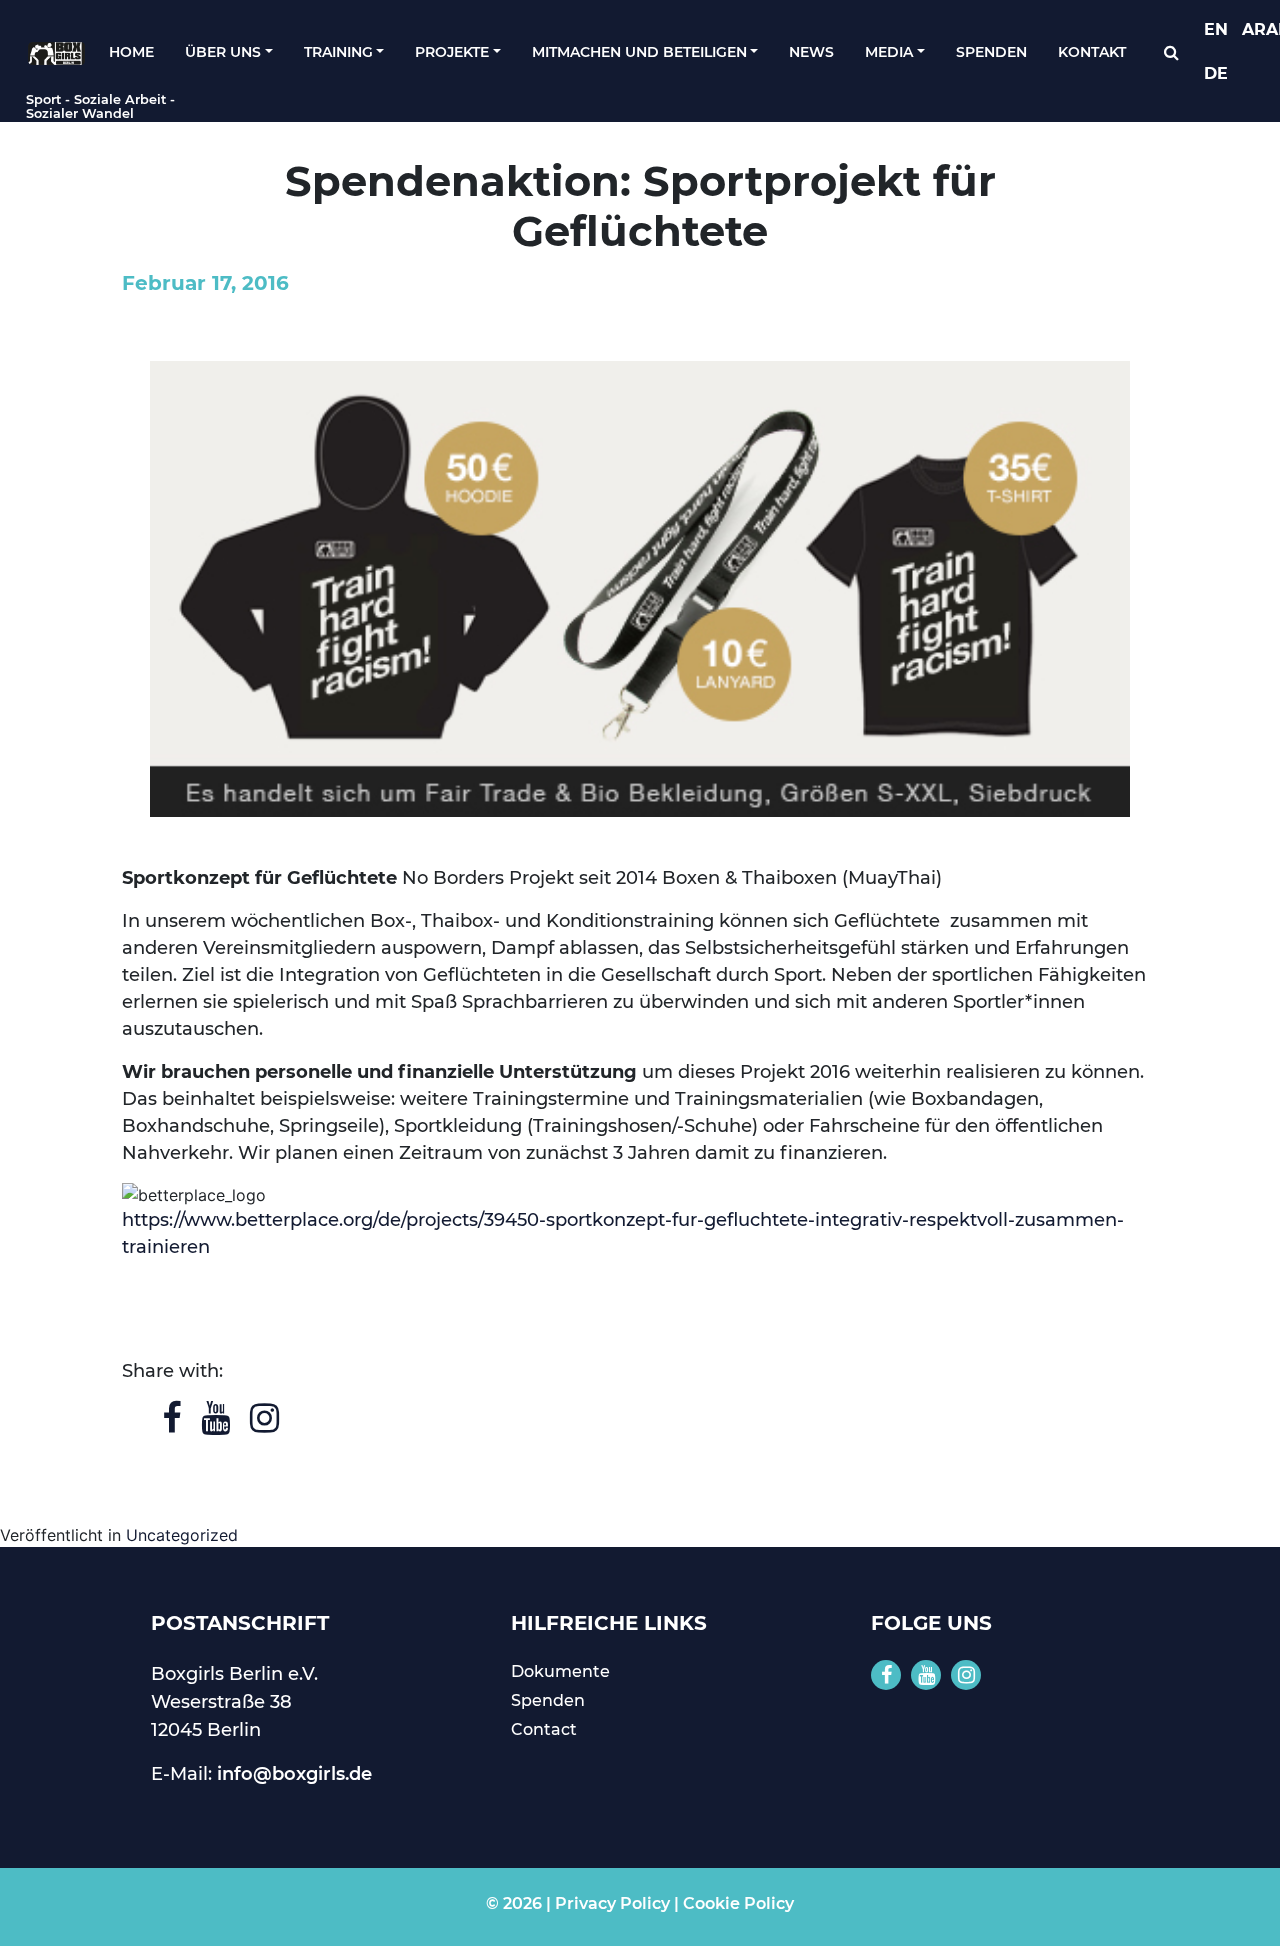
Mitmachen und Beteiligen (639, 52)
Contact (544, 1729)
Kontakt (1092, 52)
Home (131, 52)
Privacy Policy (612, 1903)
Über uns (223, 52)
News (811, 52)
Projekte (452, 52)
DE (1216, 73)
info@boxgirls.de (294, 1774)
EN (1216, 29)
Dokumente (560, 1671)
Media (889, 52)
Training (338, 52)
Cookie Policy (738, 1903)
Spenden (991, 52)
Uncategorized (182, 1535)
